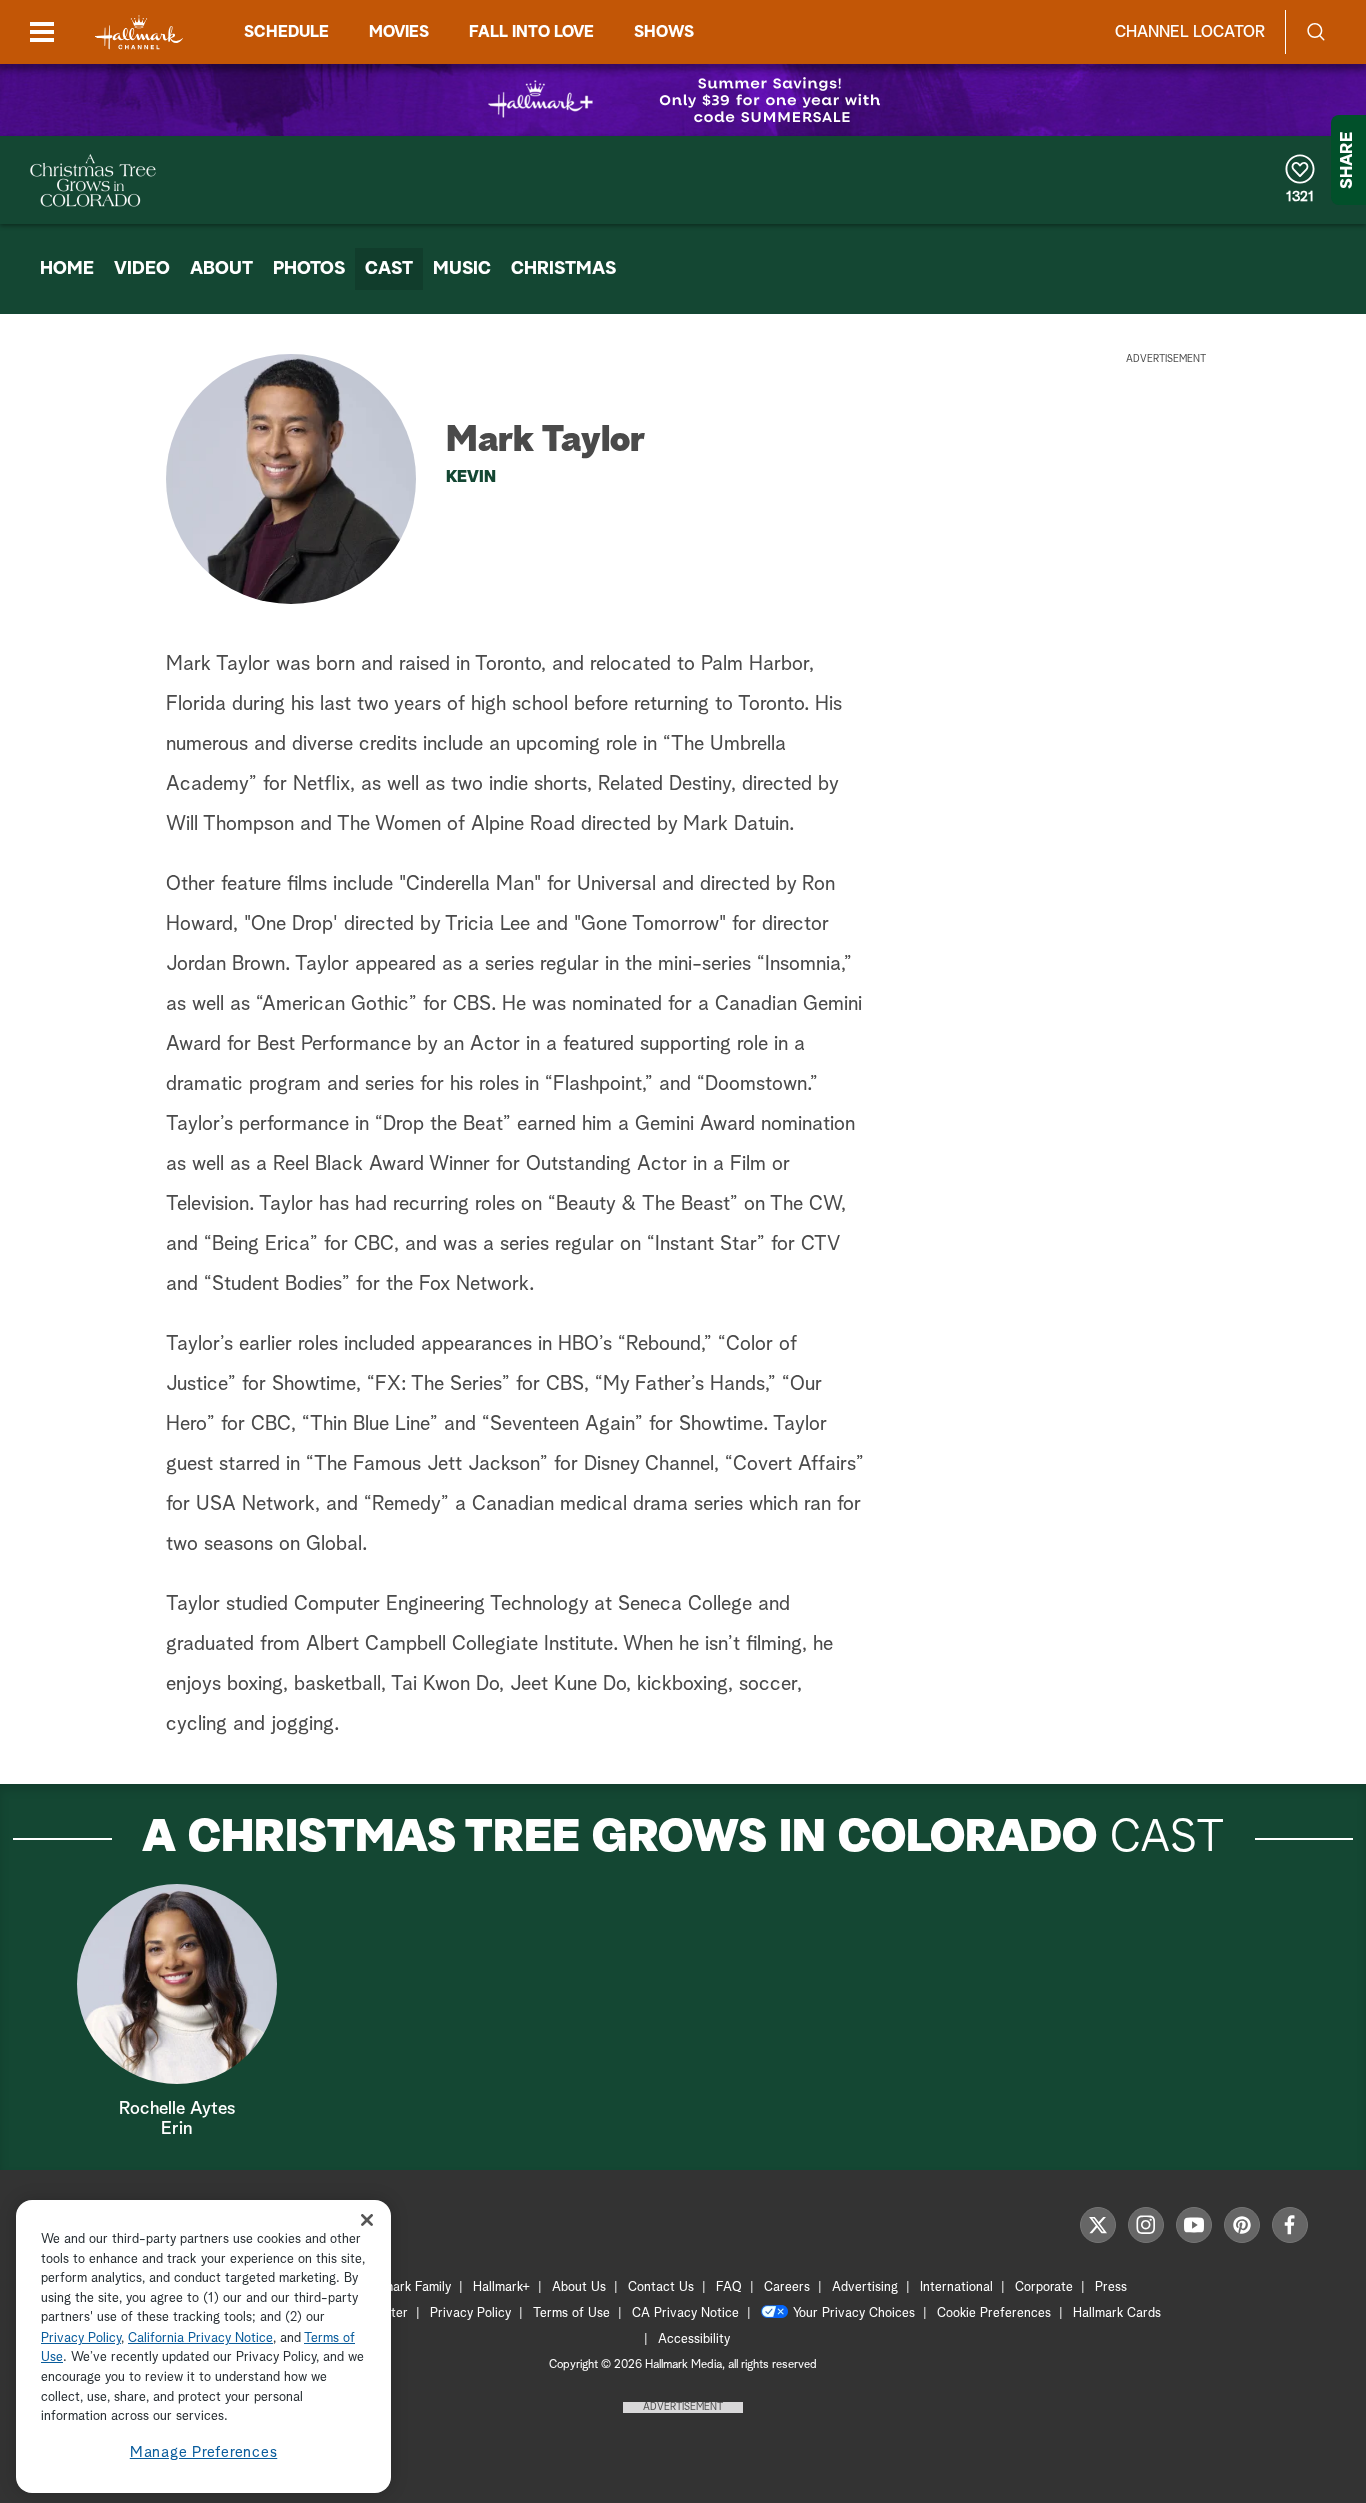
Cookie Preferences (994, 2313)
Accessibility (694, 2339)
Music (462, 269)
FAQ (729, 2287)
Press (1111, 2287)
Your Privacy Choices (854, 2313)
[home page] (139, 32)
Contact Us (661, 2287)
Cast (389, 269)
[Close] (367, 2220)
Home (67, 269)
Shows (664, 32)
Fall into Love (531, 32)
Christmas (563, 269)
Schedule (286, 32)
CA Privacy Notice (685, 2313)
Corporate (1044, 2287)
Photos (309, 269)
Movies (399, 32)
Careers (787, 2287)
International (956, 2287)
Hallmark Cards (1117, 2313)
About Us (579, 2287)
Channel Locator (1190, 32)
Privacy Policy (470, 2313)
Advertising (865, 2287)
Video (142, 269)
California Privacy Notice (200, 2338)
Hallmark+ (501, 2287)
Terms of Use (571, 2313)
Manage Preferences (204, 2452)
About (221, 269)
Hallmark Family (406, 2287)
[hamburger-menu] (42, 32)
